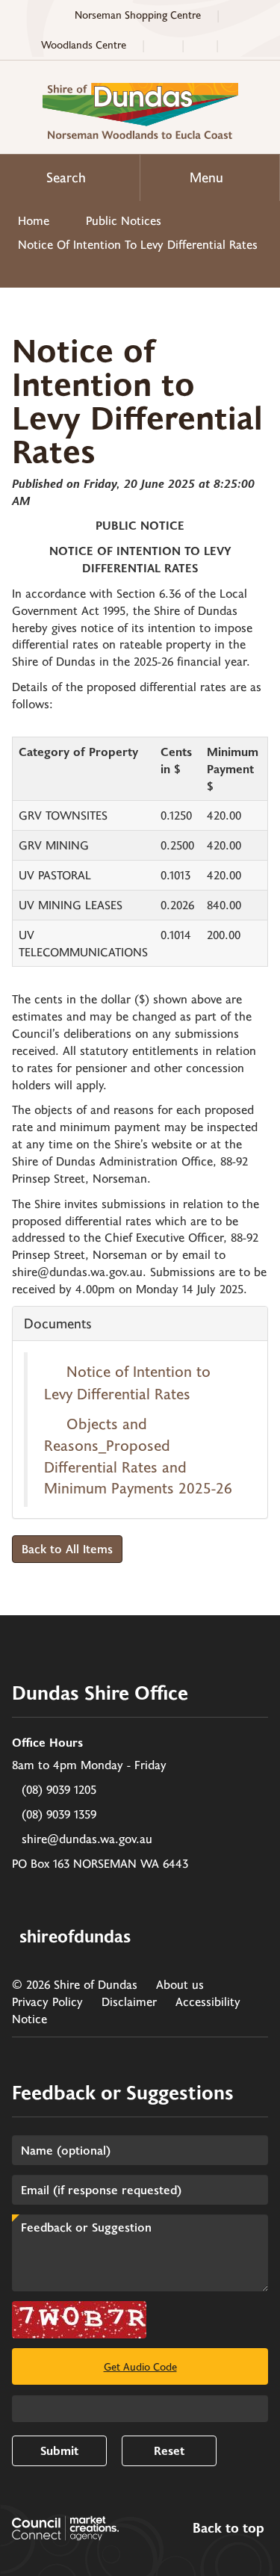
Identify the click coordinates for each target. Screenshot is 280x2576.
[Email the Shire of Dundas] (200, 45)
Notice (29, 2018)
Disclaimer (129, 2001)
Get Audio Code (140, 2366)
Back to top (228, 2528)
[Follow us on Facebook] (237, 45)
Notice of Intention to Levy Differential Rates (138, 244)
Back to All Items (67, 1548)
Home (34, 220)
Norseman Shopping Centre (138, 15)
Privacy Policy (47, 2001)
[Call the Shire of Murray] (163, 45)
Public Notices (124, 220)
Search (66, 177)
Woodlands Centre (84, 44)
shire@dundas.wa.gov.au (87, 1838)
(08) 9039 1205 (59, 1789)
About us (180, 1984)
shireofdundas (75, 1935)
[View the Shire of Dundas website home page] (140, 109)
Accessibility (208, 2001)
